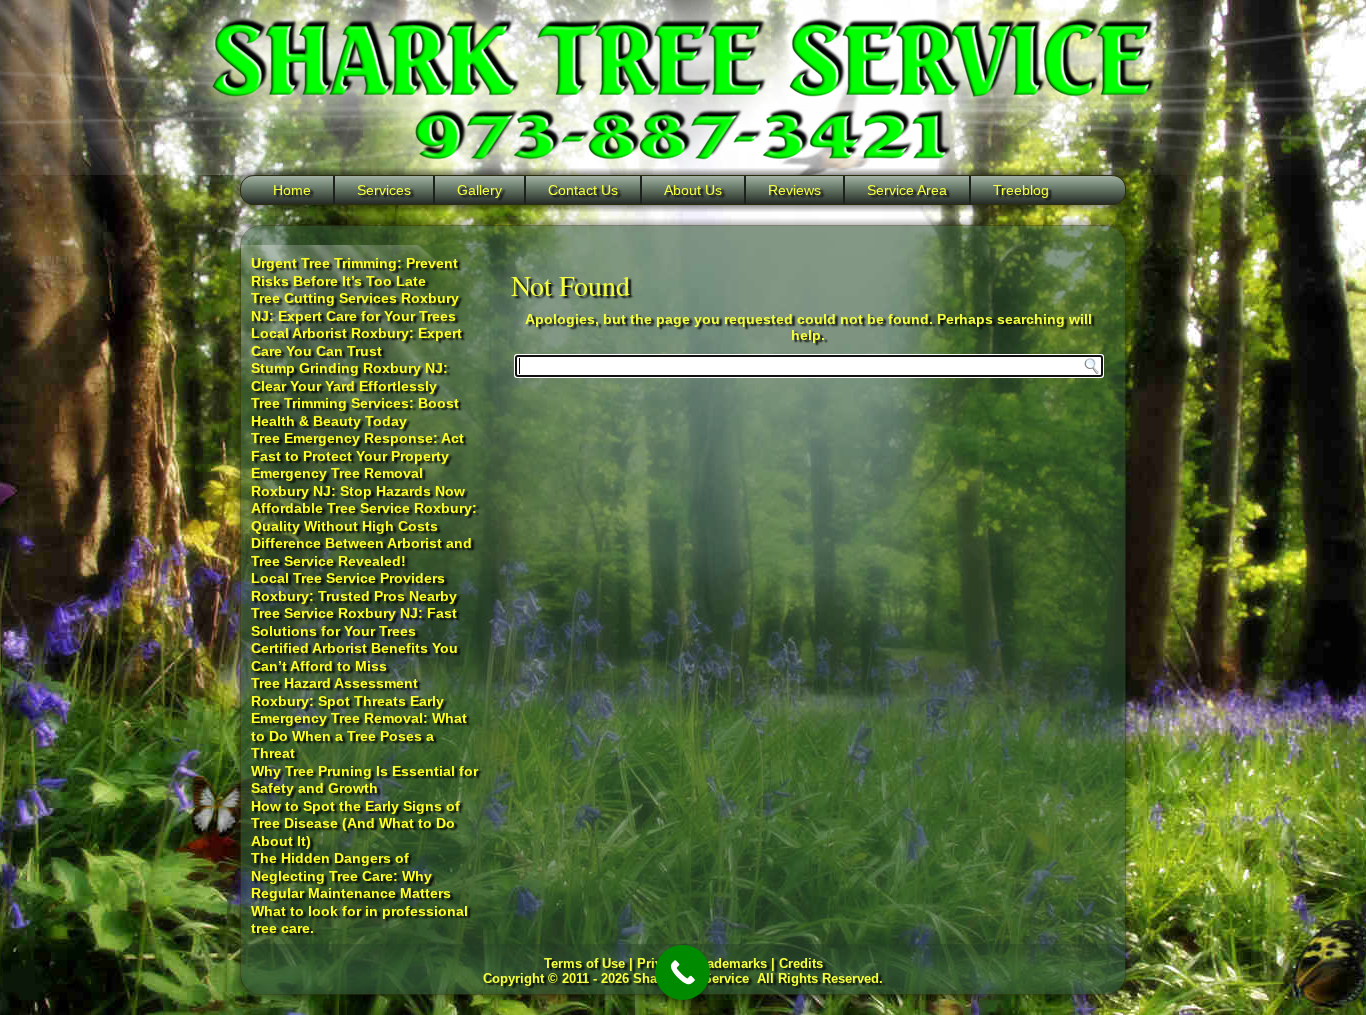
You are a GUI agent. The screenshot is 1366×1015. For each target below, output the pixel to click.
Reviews (794, 190)
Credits (801, 963)
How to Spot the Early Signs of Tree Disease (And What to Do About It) (355, 823)
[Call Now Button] (682, 972)
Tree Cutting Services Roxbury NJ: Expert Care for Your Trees (355, 307)
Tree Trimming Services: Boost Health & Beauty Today (355, 412)
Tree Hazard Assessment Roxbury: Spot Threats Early (347, 692)
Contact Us (583, 190)
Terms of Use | (590, 963)
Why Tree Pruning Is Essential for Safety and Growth (364, 780)
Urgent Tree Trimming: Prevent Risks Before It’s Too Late (354, 272)
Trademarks (731, 963)
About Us (693, 190)
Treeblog (1021, 190)
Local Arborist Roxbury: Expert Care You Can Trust (356, 342)
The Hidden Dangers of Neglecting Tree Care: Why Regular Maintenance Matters (351, 875)
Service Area (907, 190)
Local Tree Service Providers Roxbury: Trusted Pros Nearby (354, 587)
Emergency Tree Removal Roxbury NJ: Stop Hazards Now (358, 482)
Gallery (479, 190)
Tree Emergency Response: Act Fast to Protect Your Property (357, 447)
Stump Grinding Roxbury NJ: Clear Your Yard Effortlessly (349, 377)
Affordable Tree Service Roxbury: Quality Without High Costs (364, 517)
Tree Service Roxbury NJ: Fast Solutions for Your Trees (354, 622)
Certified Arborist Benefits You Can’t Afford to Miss (354, 657)
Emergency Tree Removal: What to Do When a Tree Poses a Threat (359, 735)
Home (292, 190)
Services (384, 190)
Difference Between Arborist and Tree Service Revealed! (361, 552)
